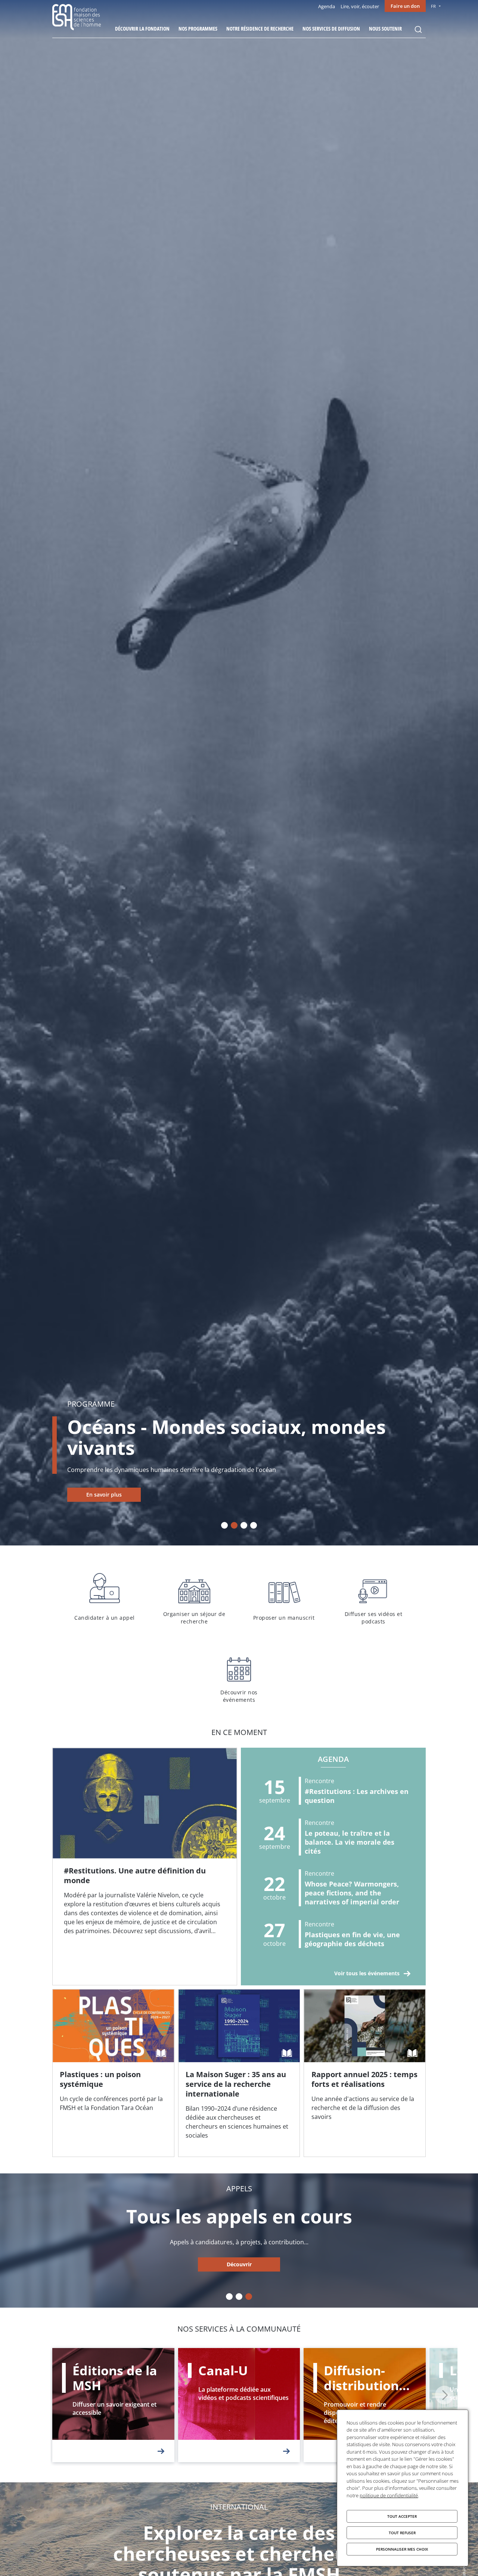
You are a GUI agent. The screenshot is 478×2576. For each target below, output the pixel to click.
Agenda (327, 6)
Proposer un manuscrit (284, 1597)
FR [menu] (433, 6)
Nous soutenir (385, 29)
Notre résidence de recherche (260, 29)
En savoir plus (104, 1495)
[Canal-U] (239, 2405)
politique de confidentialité (389, 2495)
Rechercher (418, 29)
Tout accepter (402, 2516)
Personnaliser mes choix (402, 2549)
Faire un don (405, 6)
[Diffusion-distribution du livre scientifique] (365, 2405)
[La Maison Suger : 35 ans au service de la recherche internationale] (239, 2073)
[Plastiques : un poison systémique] (113, 2073)
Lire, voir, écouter (360, 6)
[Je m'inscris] (145, 1867)
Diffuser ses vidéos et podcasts (373, 1597)
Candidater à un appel (105, 1597)
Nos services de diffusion (331, 29)
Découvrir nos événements (239, 1676)
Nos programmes (198, 29)
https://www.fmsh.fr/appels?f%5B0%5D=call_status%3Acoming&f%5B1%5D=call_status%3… (239, 2265)
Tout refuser (402, 2533)
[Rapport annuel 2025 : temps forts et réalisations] (365, 2073)
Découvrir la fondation (142, 29)
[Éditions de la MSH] (113, 2405)
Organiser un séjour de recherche (194, 1597)
